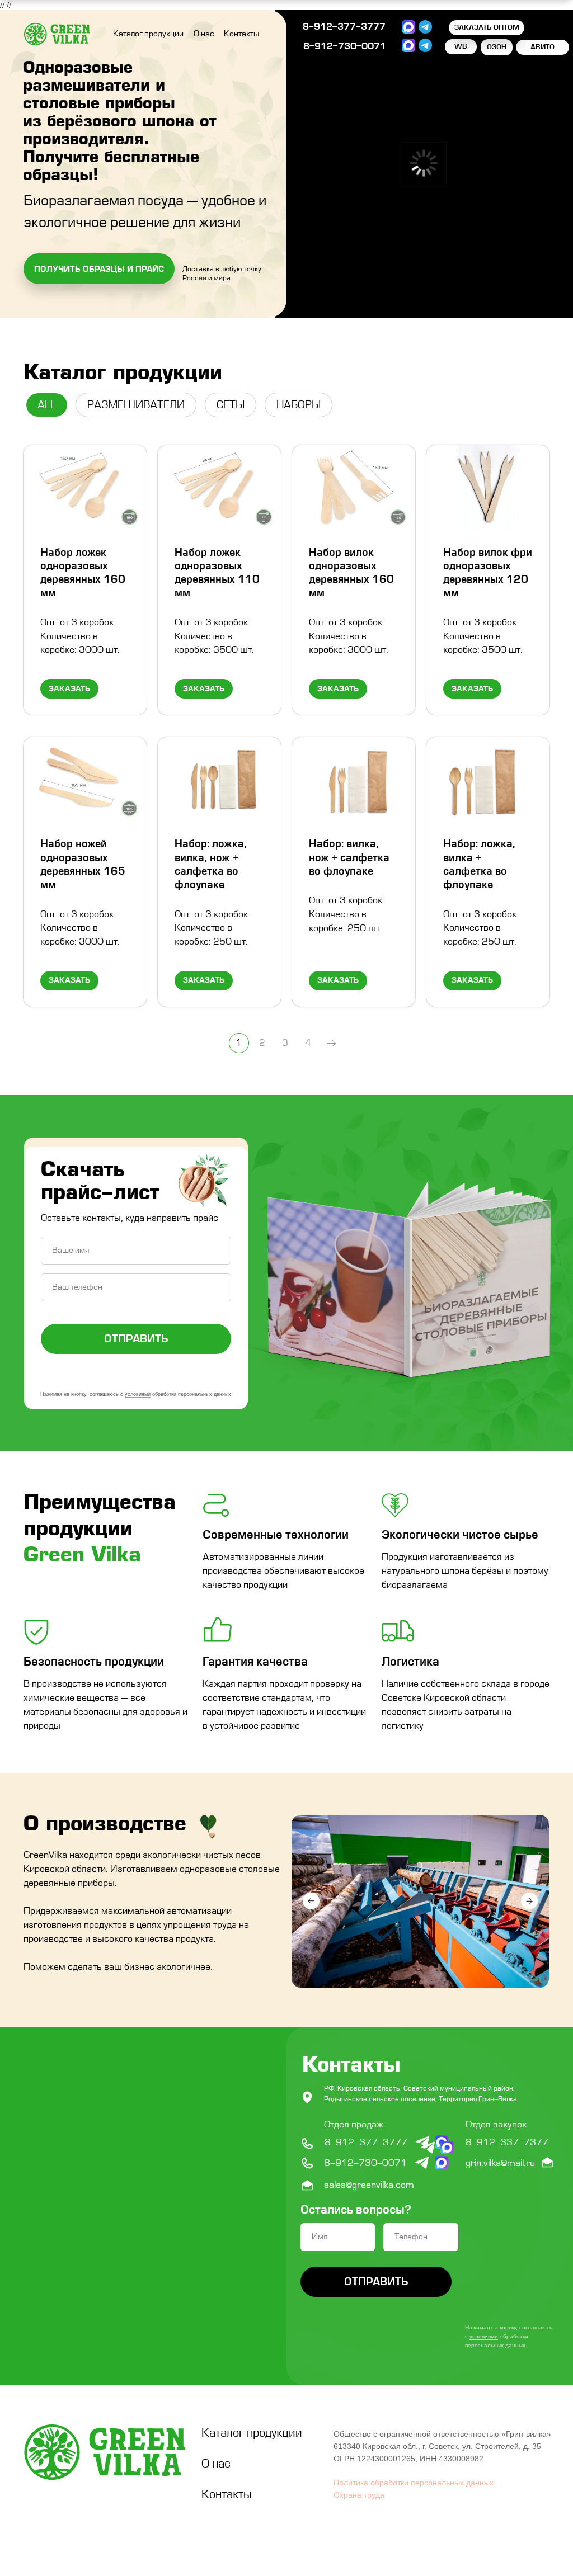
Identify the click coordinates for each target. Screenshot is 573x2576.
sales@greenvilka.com (369, 2185)
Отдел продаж (354, 2125)
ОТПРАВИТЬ (136, 1339)
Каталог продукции (148, 34)
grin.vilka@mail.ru (500, 2163)
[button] (99, 269)
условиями (138, 1394)
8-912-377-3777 (344, 27)
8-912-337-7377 (507, 2143)
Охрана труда (359, 2495)
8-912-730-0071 (345, 46)
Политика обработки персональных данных (414, 2483)
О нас (204, 34)
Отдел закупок (496, 2125)
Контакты (241, 34)
